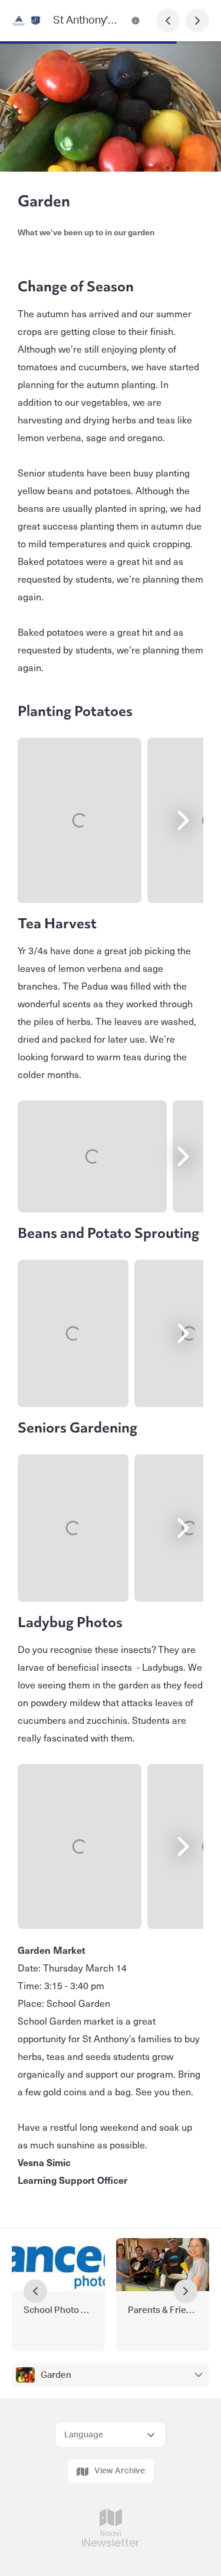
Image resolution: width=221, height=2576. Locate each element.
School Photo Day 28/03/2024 (58, 2310)
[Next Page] (197, 21)
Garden (56, 2375)
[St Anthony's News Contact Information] (136, 21)
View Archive (120, 2471)
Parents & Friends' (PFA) (163, 2310)
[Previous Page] (168, 21)
